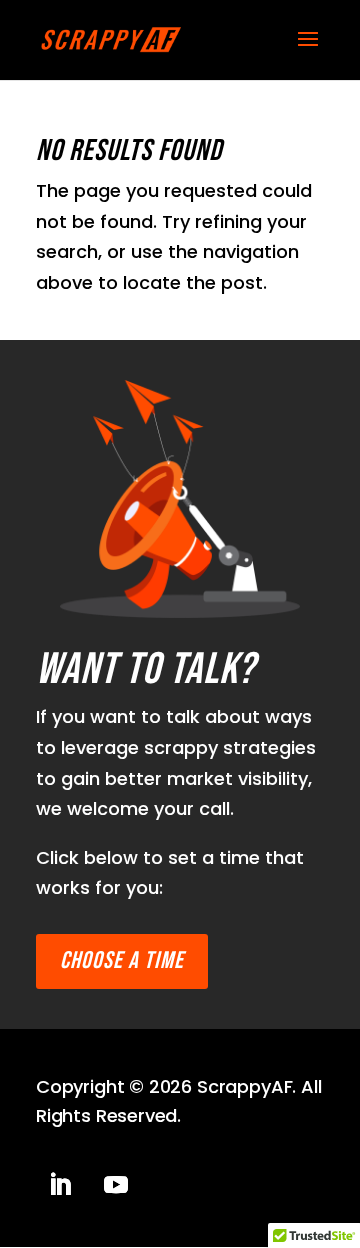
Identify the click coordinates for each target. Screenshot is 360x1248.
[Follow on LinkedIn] (60, 1185)
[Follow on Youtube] (116, 1185)
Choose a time (122, 960)
